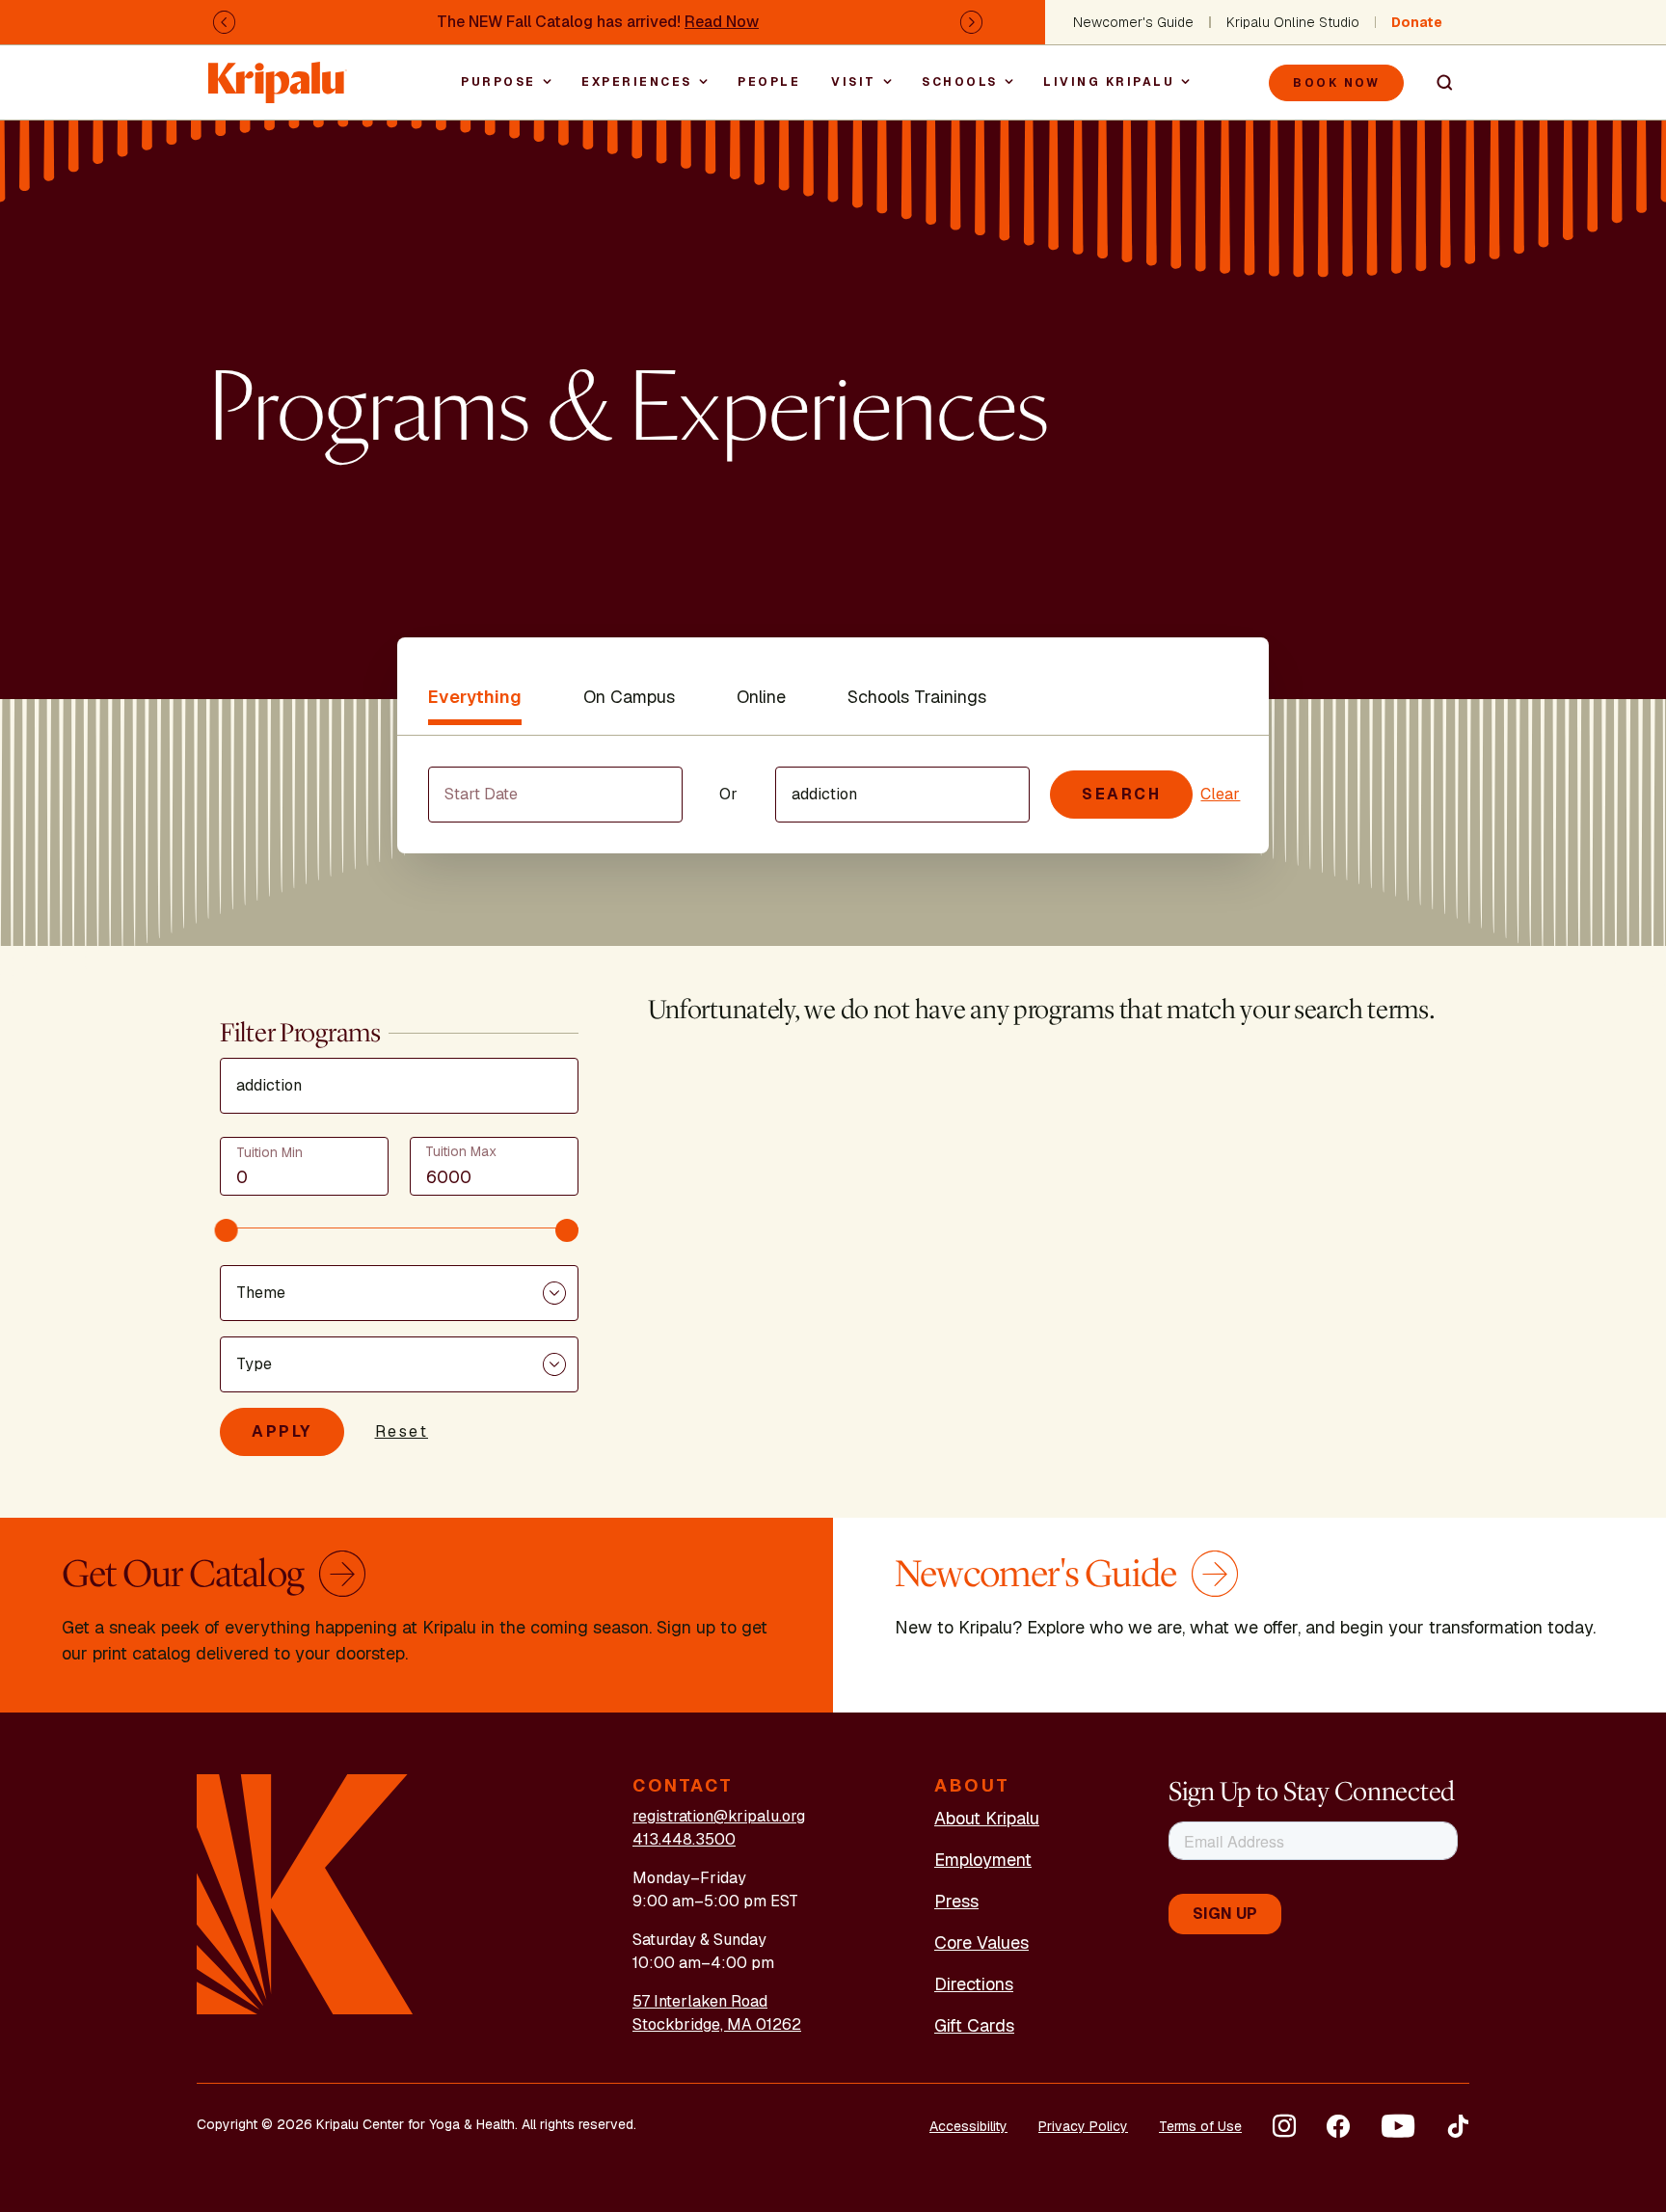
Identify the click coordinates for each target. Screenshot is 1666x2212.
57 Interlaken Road (700, 2001)
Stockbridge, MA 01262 (717, 2024)
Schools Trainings (917, 697)
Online (761, 697)
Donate (1417, 22)
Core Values (981, 1942)
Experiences (637, 82)
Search (1437, 83)
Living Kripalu (1109, 82)
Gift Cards (974, 2025)
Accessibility (968, 2126)
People (769, 82)
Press (956, 1901)
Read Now (722, 22)
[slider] (227, 1230)
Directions (974, 1984)
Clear (1220, 794)
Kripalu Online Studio (1293, 22)
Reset (402, 1431)
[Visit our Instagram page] (1284, 2126)
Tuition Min (269, 1152)
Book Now (1336, 83)
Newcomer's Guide (1133, 22)
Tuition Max (461, 1151)
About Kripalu (987, 1818)
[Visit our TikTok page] (1458, 2126)
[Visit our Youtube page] (1398, 2126)
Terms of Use (1200, 2126)
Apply (282, 1431)
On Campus (629, 697)
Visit (854, 82)
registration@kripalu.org (719, 1816)
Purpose (498, 82)
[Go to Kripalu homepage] (305, 1893)
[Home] (278, 73)
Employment (983, 1860)
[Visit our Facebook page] (1338, 2126)
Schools (960, 82)
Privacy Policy (1083, 2126)
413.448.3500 (684, 1839)
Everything (475, 697)
